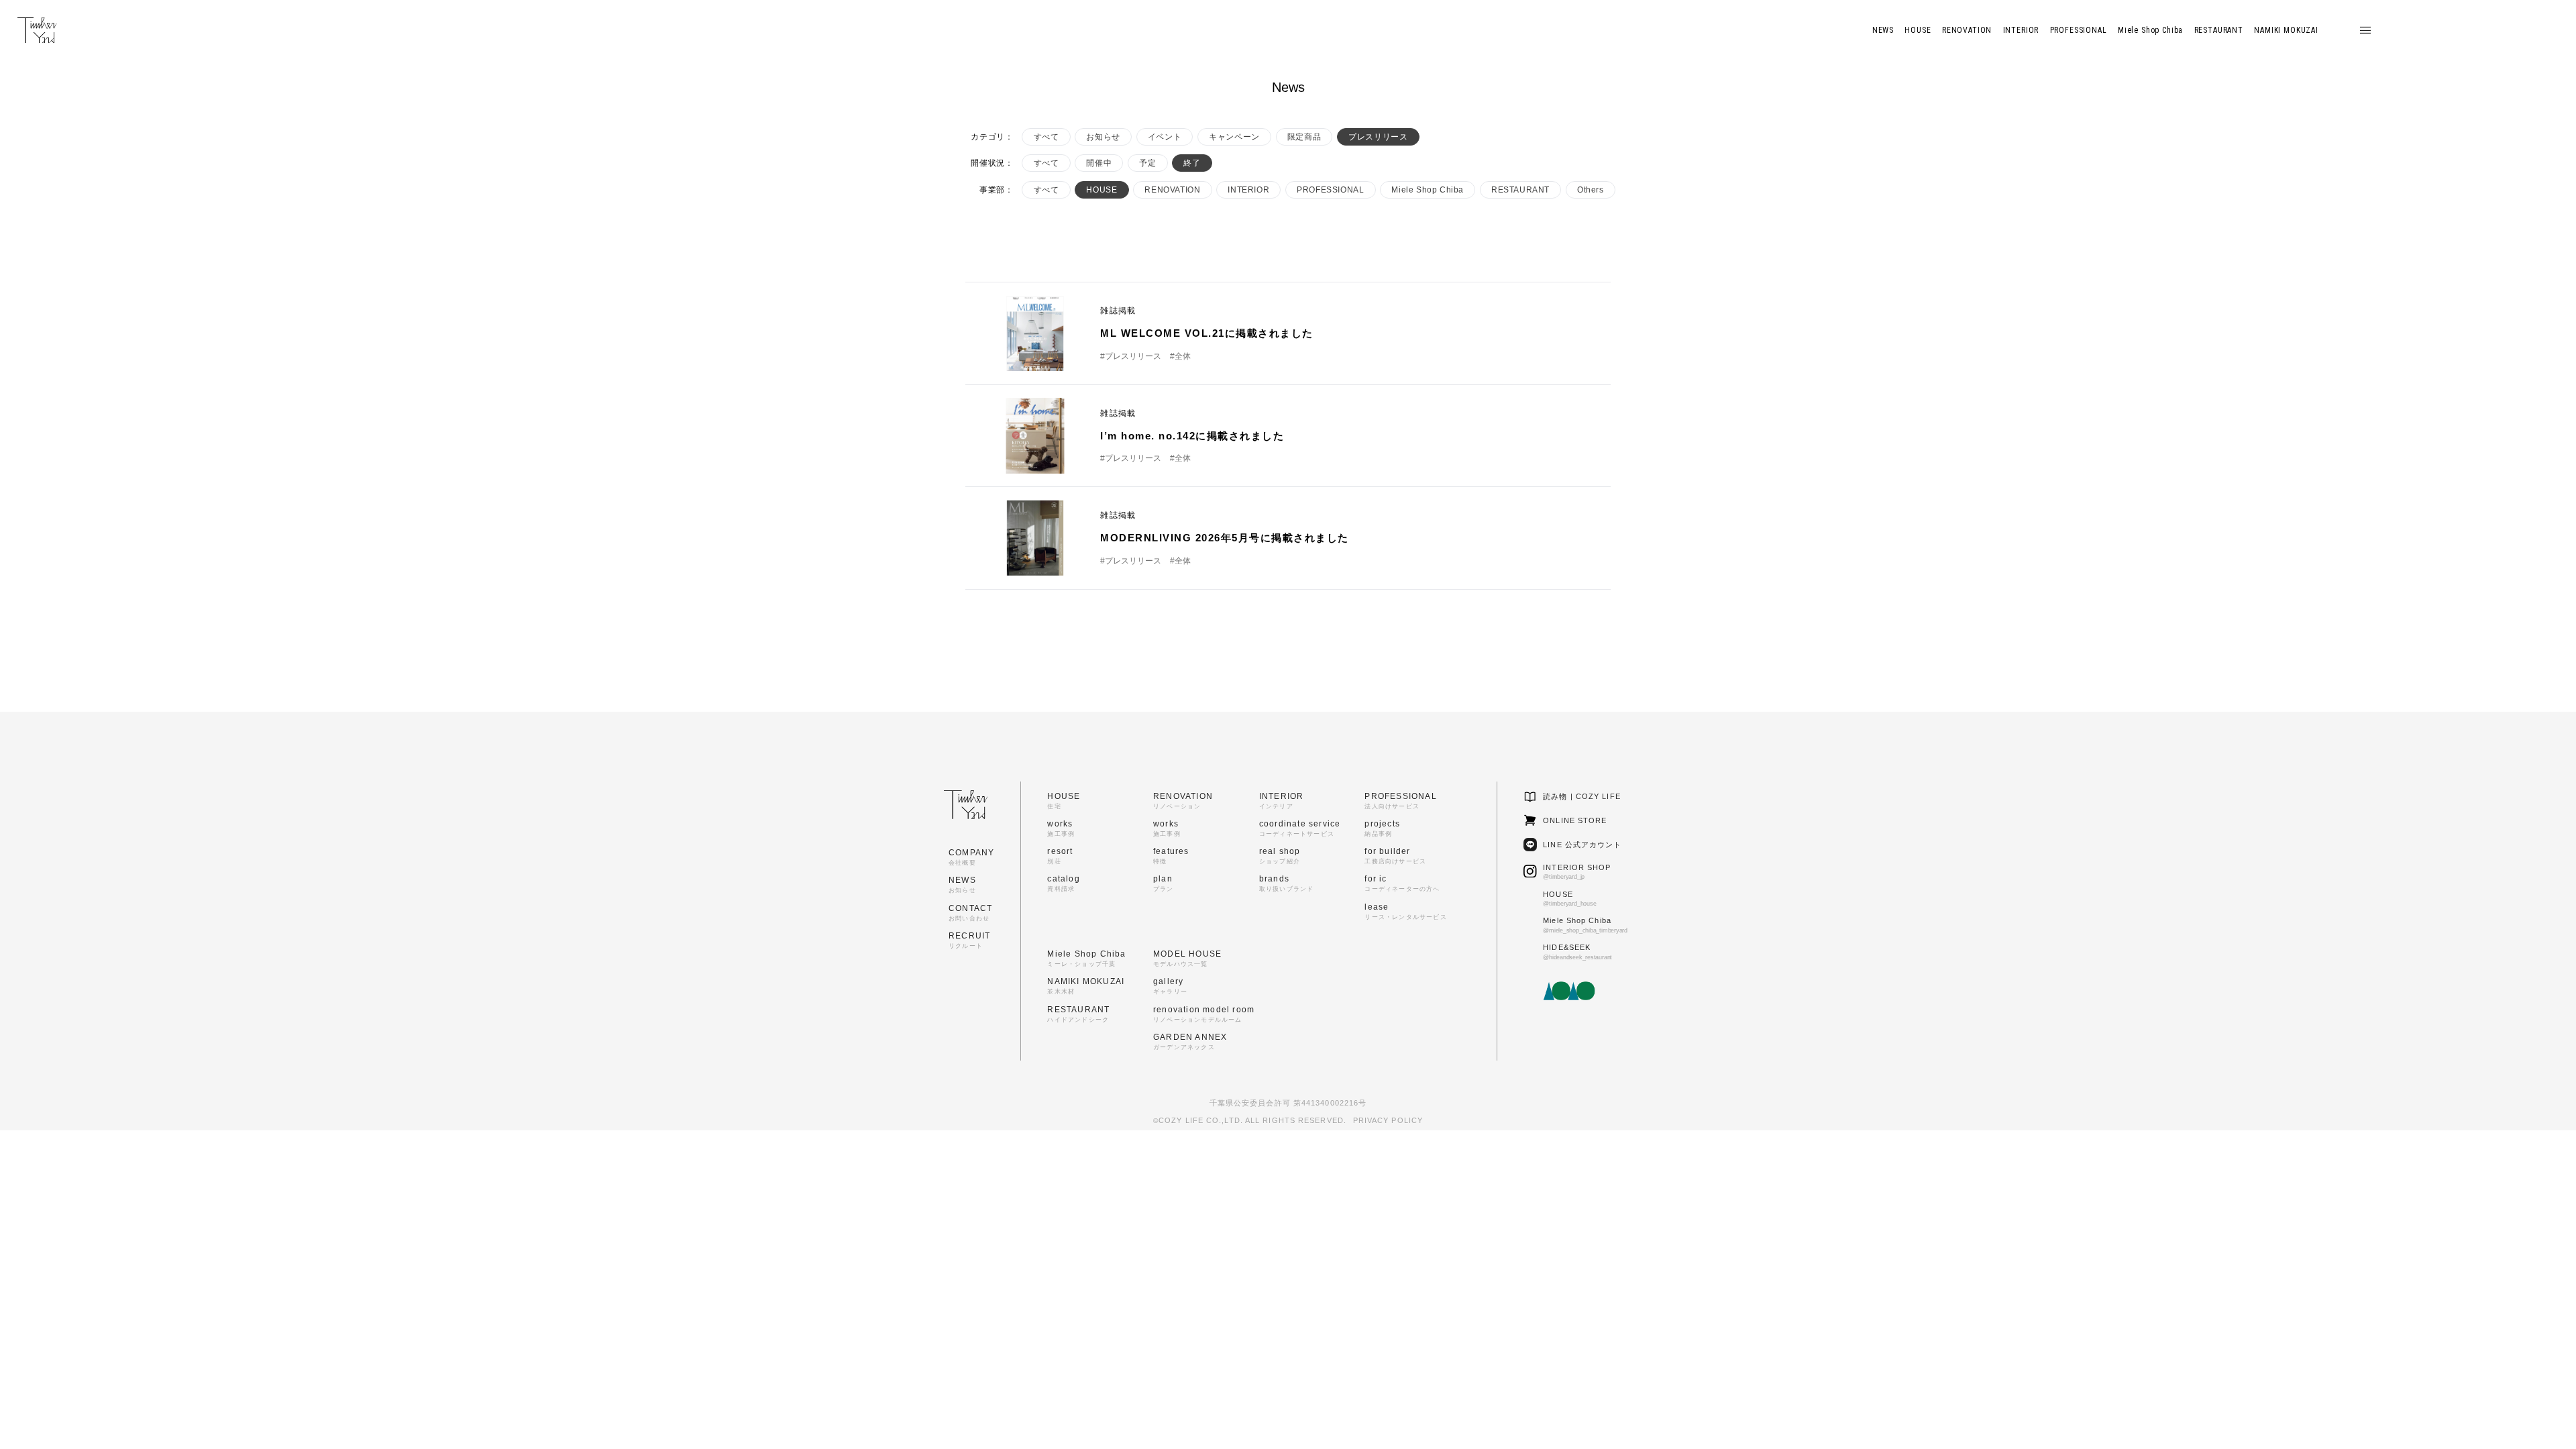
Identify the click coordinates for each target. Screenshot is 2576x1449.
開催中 (1099, 163)
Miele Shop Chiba (1428, 190)
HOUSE (1102, 190)
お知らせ (1103, 137)
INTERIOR (1248, 190)
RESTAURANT (1520, 190)
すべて (1046, 137)
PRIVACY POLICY (1388, 1120)
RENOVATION (1172, 190)
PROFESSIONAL (1330, 190)
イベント (1165, 137)
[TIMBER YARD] (37, 31)
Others (1591, 190)
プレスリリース (1378, 137)
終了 (1192, 163)
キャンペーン (1234, 137)
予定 (1147, 163)
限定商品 (1304, 137)
